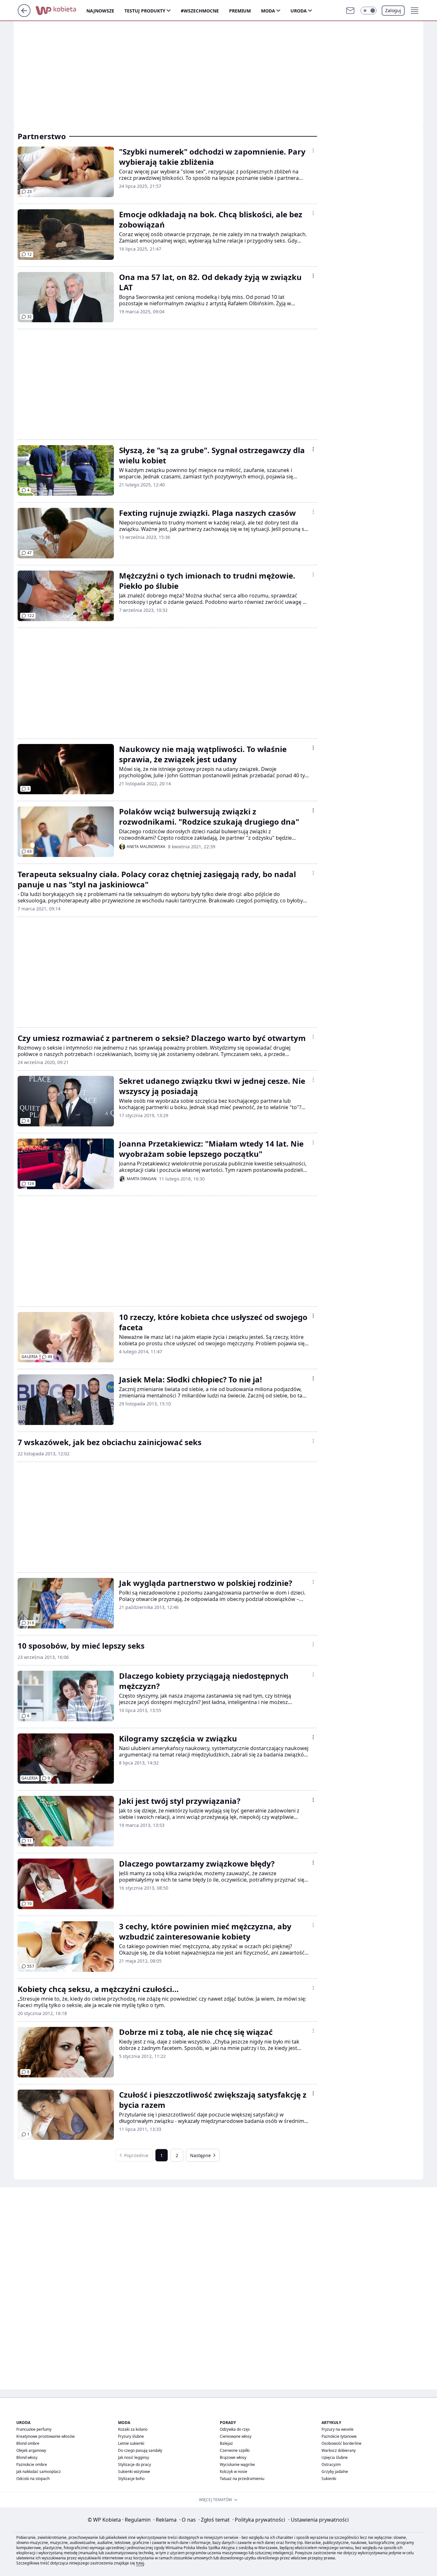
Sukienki (329, 2479)
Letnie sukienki (131, 2443)
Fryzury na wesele (338, 2429)
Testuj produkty (145, 11)
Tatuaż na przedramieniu (242, 2479)
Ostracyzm (331, 2464)
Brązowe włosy (233, 2457)
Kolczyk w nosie (234, 2472)
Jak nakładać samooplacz (39, 2472)
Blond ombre (28, 2443)
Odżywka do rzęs (235, 2429)
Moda (268, 11)
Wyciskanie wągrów (237, 2464)
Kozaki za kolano (133, 2429)
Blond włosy (27, 2457)
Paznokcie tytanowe (339, 2436)
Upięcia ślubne (335, 2457)
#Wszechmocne (200, 11)
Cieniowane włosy (236, 2436)
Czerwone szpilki (235, 2450)
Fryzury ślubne (131, 2436)
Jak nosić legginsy (134, 2457)
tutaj (140, 2563)
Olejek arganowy (31, 2450)
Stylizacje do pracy (135, 2464)
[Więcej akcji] (313, 150)
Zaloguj (393, 10)
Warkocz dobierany (339, 2450)
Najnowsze (100, 11)
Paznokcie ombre (32, 2464)
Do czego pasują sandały (140, 2450)
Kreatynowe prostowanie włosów (45, 2436)
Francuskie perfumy (34, 2429)
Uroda (299, 11)
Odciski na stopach (33, 2479)
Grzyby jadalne (335, 2472)
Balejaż (226, 2443)
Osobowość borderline (342, 2443)
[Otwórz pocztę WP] (350, 11)
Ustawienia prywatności (318, 2520)
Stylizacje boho (131, 2479)
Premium (240, 11)
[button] (369, 11)
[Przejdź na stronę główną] (24, 15)
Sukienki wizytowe (134, 2472)
